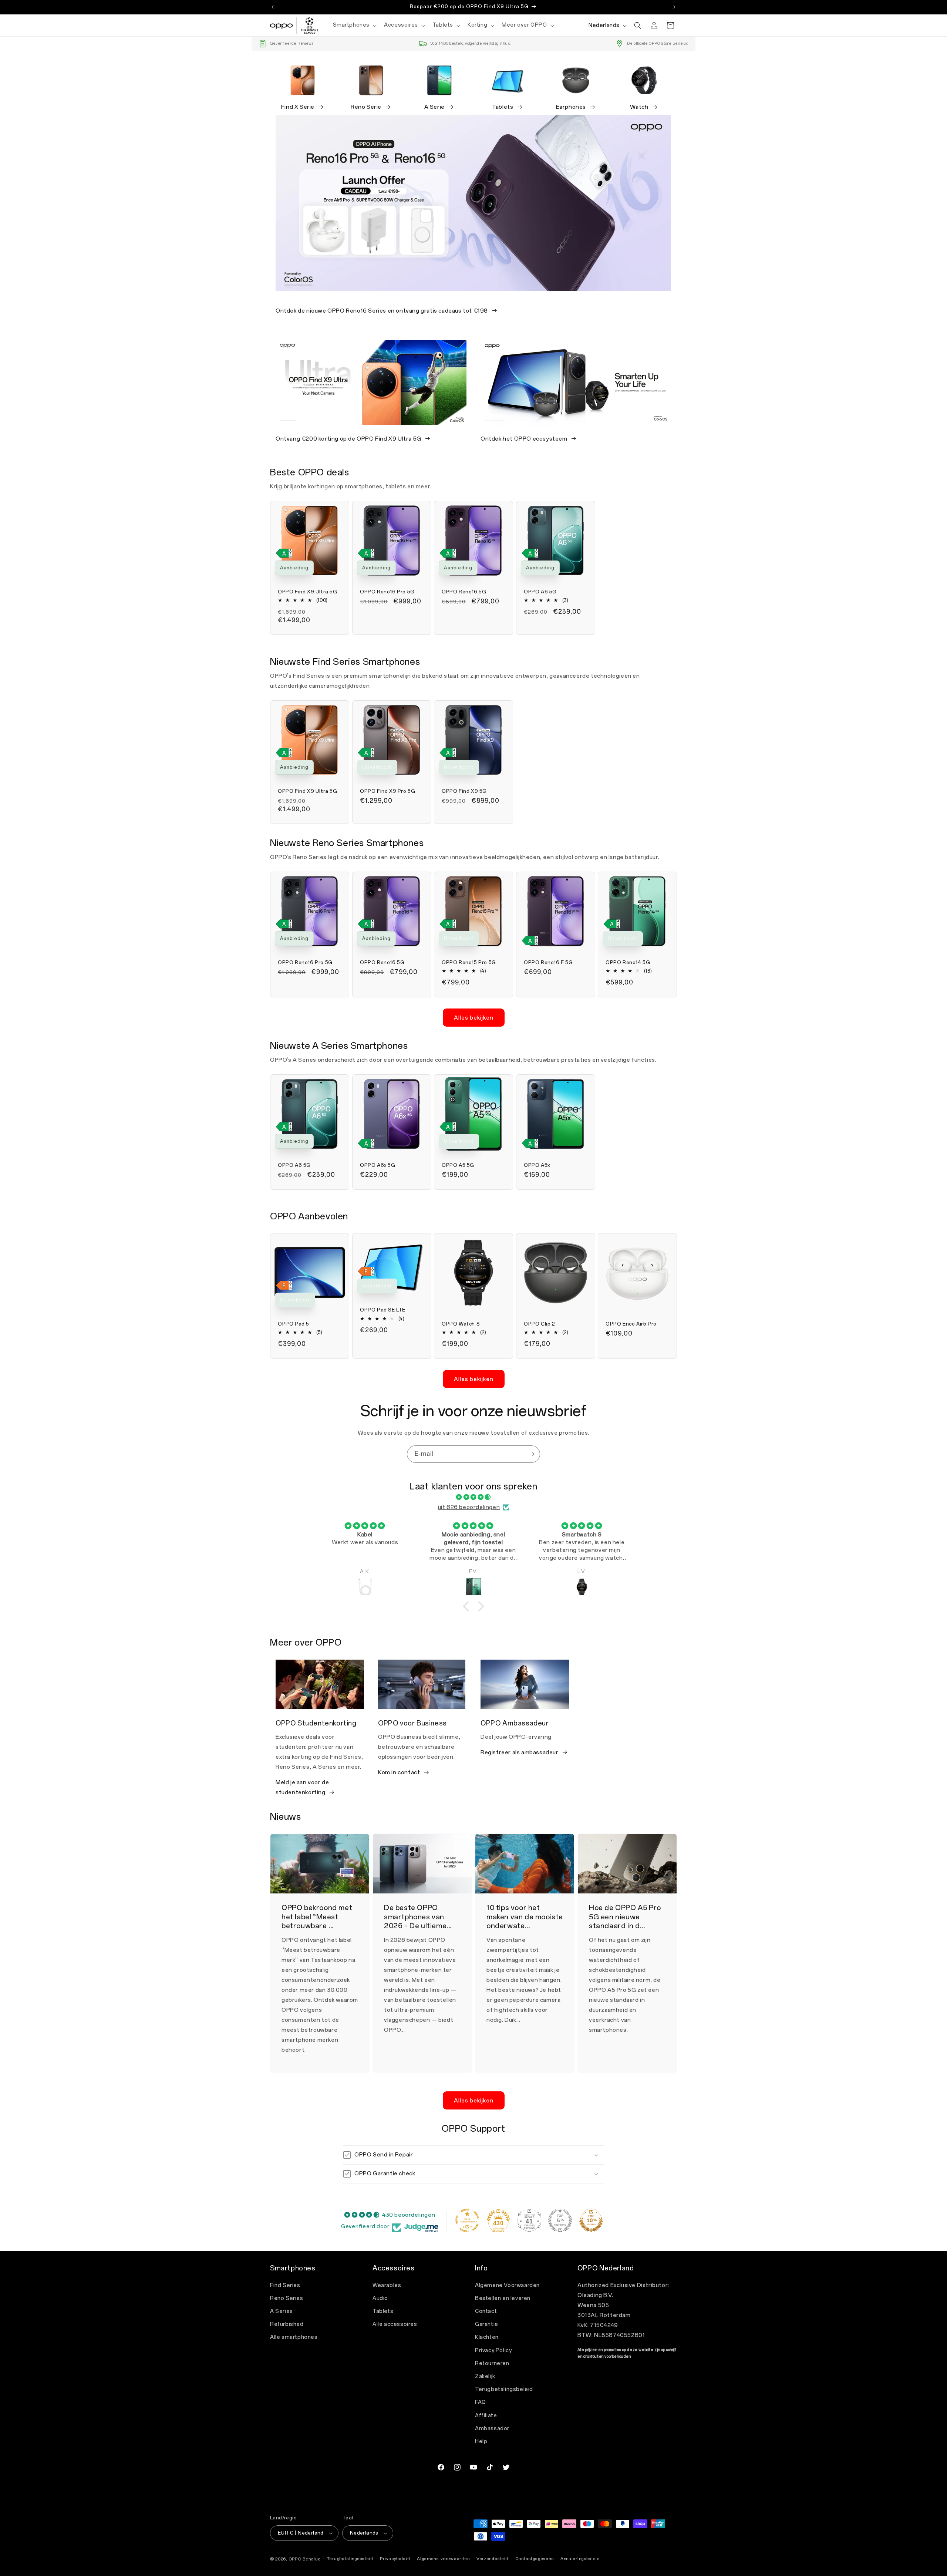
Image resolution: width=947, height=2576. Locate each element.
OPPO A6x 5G (378, 1165)
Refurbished (287, 2324)
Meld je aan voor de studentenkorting (302, 1787)
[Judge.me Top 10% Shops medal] (591, 2220)
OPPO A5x (537, 1165)
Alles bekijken (474, 1018)
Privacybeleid (395, 2559)
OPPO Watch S (461, 1324)
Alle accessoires (395, 2324)
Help (481, 2442)
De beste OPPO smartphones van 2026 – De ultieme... (418, 1917)
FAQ (481, 2402)
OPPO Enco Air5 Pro (631, 1324)
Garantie (487, 2324)
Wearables (387, 2285)
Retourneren (492, 2363)
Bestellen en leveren (503, 2298)
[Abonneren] (532, 1454)
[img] (473, 1497)
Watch (639, 107)
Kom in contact (399, 1772)
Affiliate (486, 2416)
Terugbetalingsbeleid (504, 2389)
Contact (486, 2311)
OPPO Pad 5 (294, 1324)
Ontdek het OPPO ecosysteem (524, 439)
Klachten (487, 2337)
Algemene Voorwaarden (507, 2285)
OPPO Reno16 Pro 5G (387, 592)
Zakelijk (485, 2376)
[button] (354, 25)
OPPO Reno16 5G (464, 592)
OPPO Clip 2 (540, 1324)
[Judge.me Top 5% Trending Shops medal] (560, 2220)
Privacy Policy (493, 2351)
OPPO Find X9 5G (464, 791)
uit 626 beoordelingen (469, 1507)
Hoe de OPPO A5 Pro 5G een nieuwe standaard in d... (625, 1917)
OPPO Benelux (304, 2559)
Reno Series (287, 2298)
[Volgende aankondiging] (674, 7)
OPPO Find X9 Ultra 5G (308, 592)
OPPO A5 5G (458, 1165)
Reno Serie (366, 107)
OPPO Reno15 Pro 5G (469, 962)
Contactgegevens (535, 2559)
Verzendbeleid (492, 2559)
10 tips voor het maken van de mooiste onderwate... (525, 1917)
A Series (282, 2311)
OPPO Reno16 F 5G (548, 962)
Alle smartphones (294, 2337)
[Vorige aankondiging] (273, 7)
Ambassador (492, 2429)
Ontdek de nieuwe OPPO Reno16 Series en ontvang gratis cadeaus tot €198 (382, 311)
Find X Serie (298, 107)
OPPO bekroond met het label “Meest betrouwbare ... (317, 1917)
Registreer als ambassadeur (520, 1752)
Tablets (503, 107)
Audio (380, 2298)
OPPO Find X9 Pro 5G (387, 791)
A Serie (434, 107)
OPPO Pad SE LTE (383, 1310)
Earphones (571, 107)
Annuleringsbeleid (580, 2559)
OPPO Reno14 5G (628, 962)
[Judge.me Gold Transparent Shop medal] (467, 2220)
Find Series (285, 2285)
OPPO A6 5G (540, 592)
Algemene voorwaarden (443, 2559)
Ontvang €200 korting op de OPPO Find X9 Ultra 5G (348, 439)
